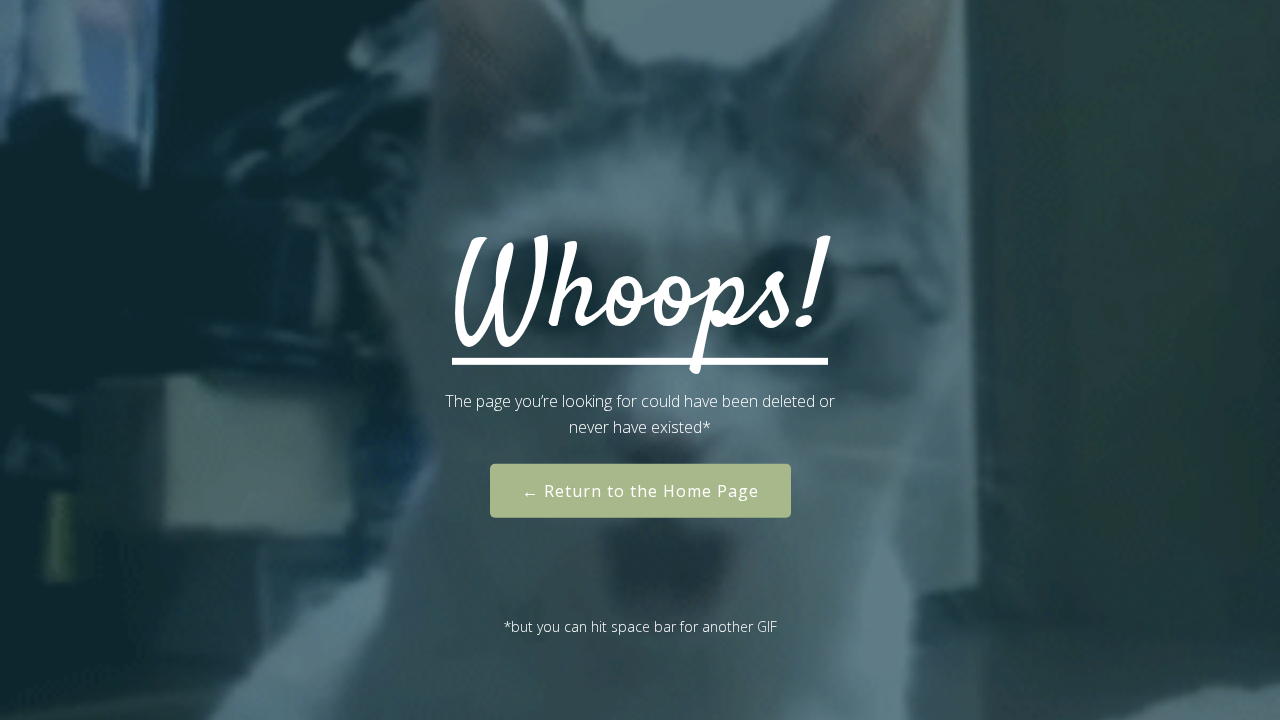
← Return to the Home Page (640, 491)
